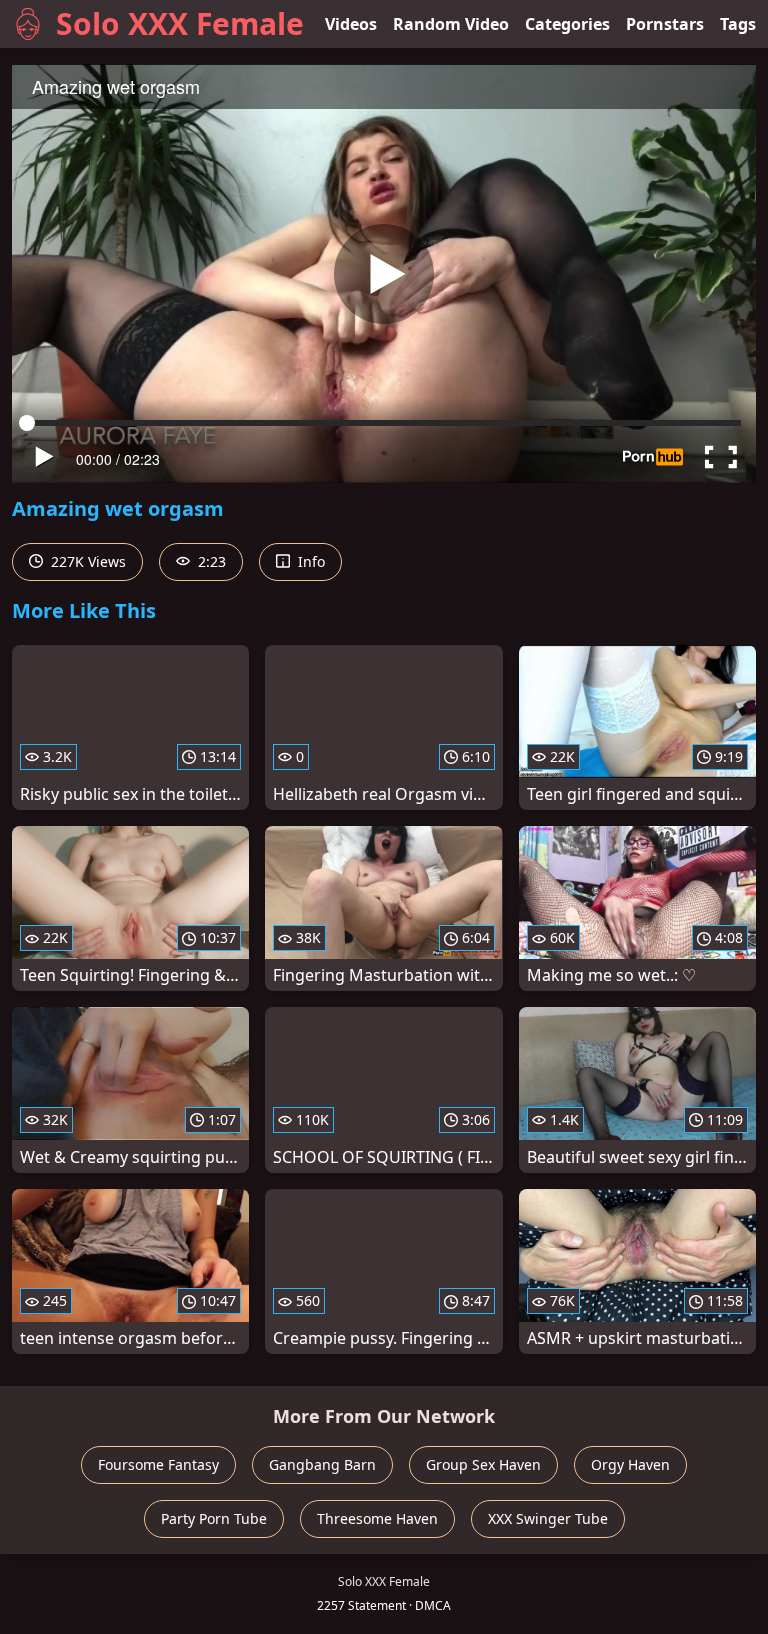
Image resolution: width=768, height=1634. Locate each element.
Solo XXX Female (180, 23)
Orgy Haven (630, 1464)
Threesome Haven (377, 1518)
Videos (351, 24)
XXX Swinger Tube (548, 1518)
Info (309, 561)
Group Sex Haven (483, 1464)
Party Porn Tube (214, 1518)
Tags (738, 24)
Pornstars (665, 24)
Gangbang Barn (322, 1464)
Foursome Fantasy (158, 1464)
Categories (567, 24)
